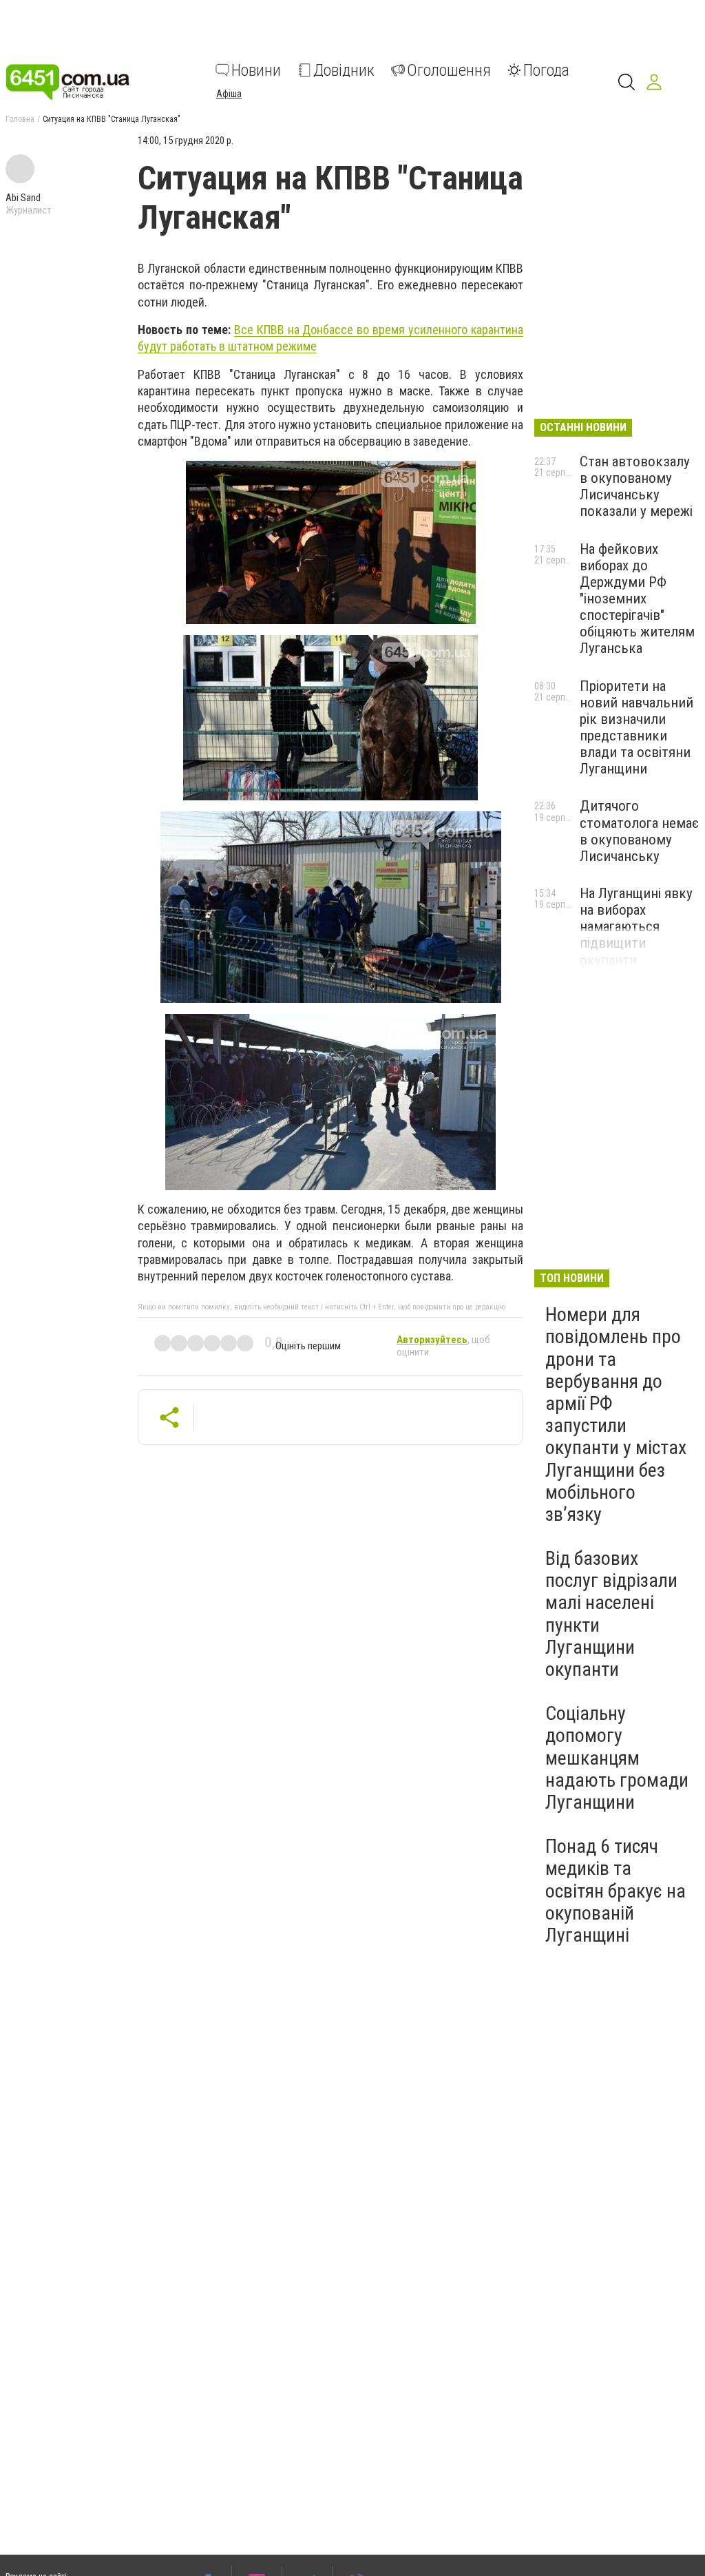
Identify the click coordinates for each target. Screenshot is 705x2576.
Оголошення (449, 70)
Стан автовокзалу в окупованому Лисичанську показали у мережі (636, 486)
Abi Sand (23, 198)
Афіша (229, 94)
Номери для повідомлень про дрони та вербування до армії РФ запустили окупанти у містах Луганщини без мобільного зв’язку (616, 1414)
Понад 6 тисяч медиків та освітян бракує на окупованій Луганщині (615, 1891)
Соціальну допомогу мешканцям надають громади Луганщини (617, 1758)
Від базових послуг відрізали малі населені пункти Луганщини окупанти (611, 1614)
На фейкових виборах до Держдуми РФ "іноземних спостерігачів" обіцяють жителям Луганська (637, 599)
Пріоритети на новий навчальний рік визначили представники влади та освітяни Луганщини (636, 728)
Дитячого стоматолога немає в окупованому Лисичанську (639, 831)
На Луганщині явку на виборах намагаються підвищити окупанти (636, 927)
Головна (20, 119)
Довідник (344, 70)
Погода (546, 70)
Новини (256, 70)
